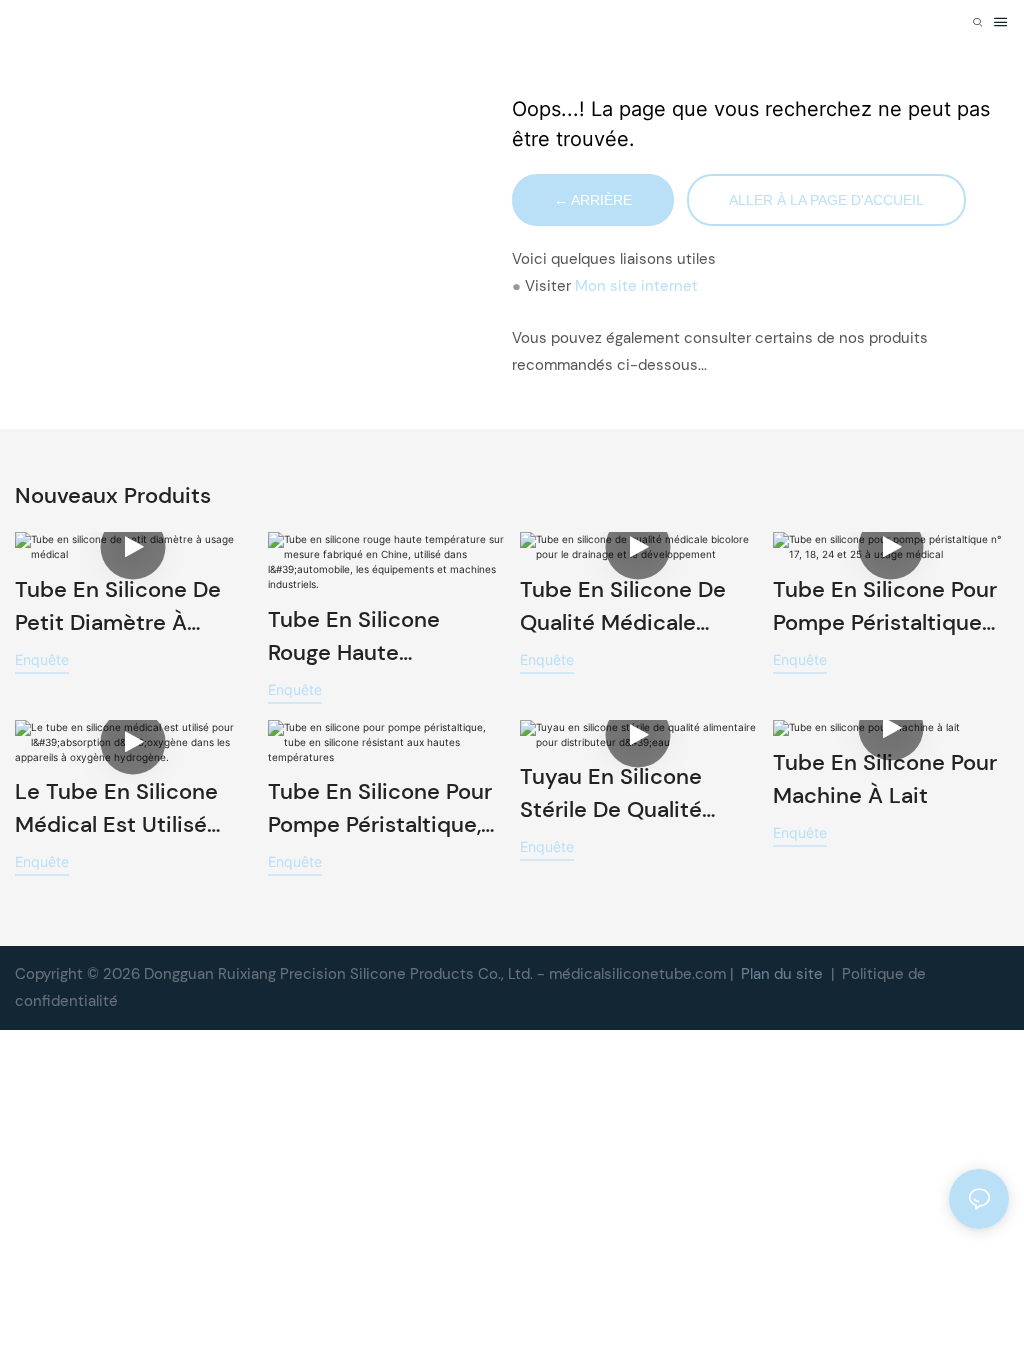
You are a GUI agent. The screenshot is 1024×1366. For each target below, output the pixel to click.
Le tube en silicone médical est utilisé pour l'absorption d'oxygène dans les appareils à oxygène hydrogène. (123, 809)
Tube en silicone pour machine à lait (885, 779)
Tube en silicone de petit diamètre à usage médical (118, 607)
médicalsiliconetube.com (639, 974)
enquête (42, 659)
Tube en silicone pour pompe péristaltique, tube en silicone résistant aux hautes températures (380, 809)
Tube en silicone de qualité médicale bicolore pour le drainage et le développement (623, 607)
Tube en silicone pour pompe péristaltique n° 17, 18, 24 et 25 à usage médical (885, 607)
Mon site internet (636, 286)
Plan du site (784, 974)
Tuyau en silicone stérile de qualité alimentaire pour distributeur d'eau (613, 794)
